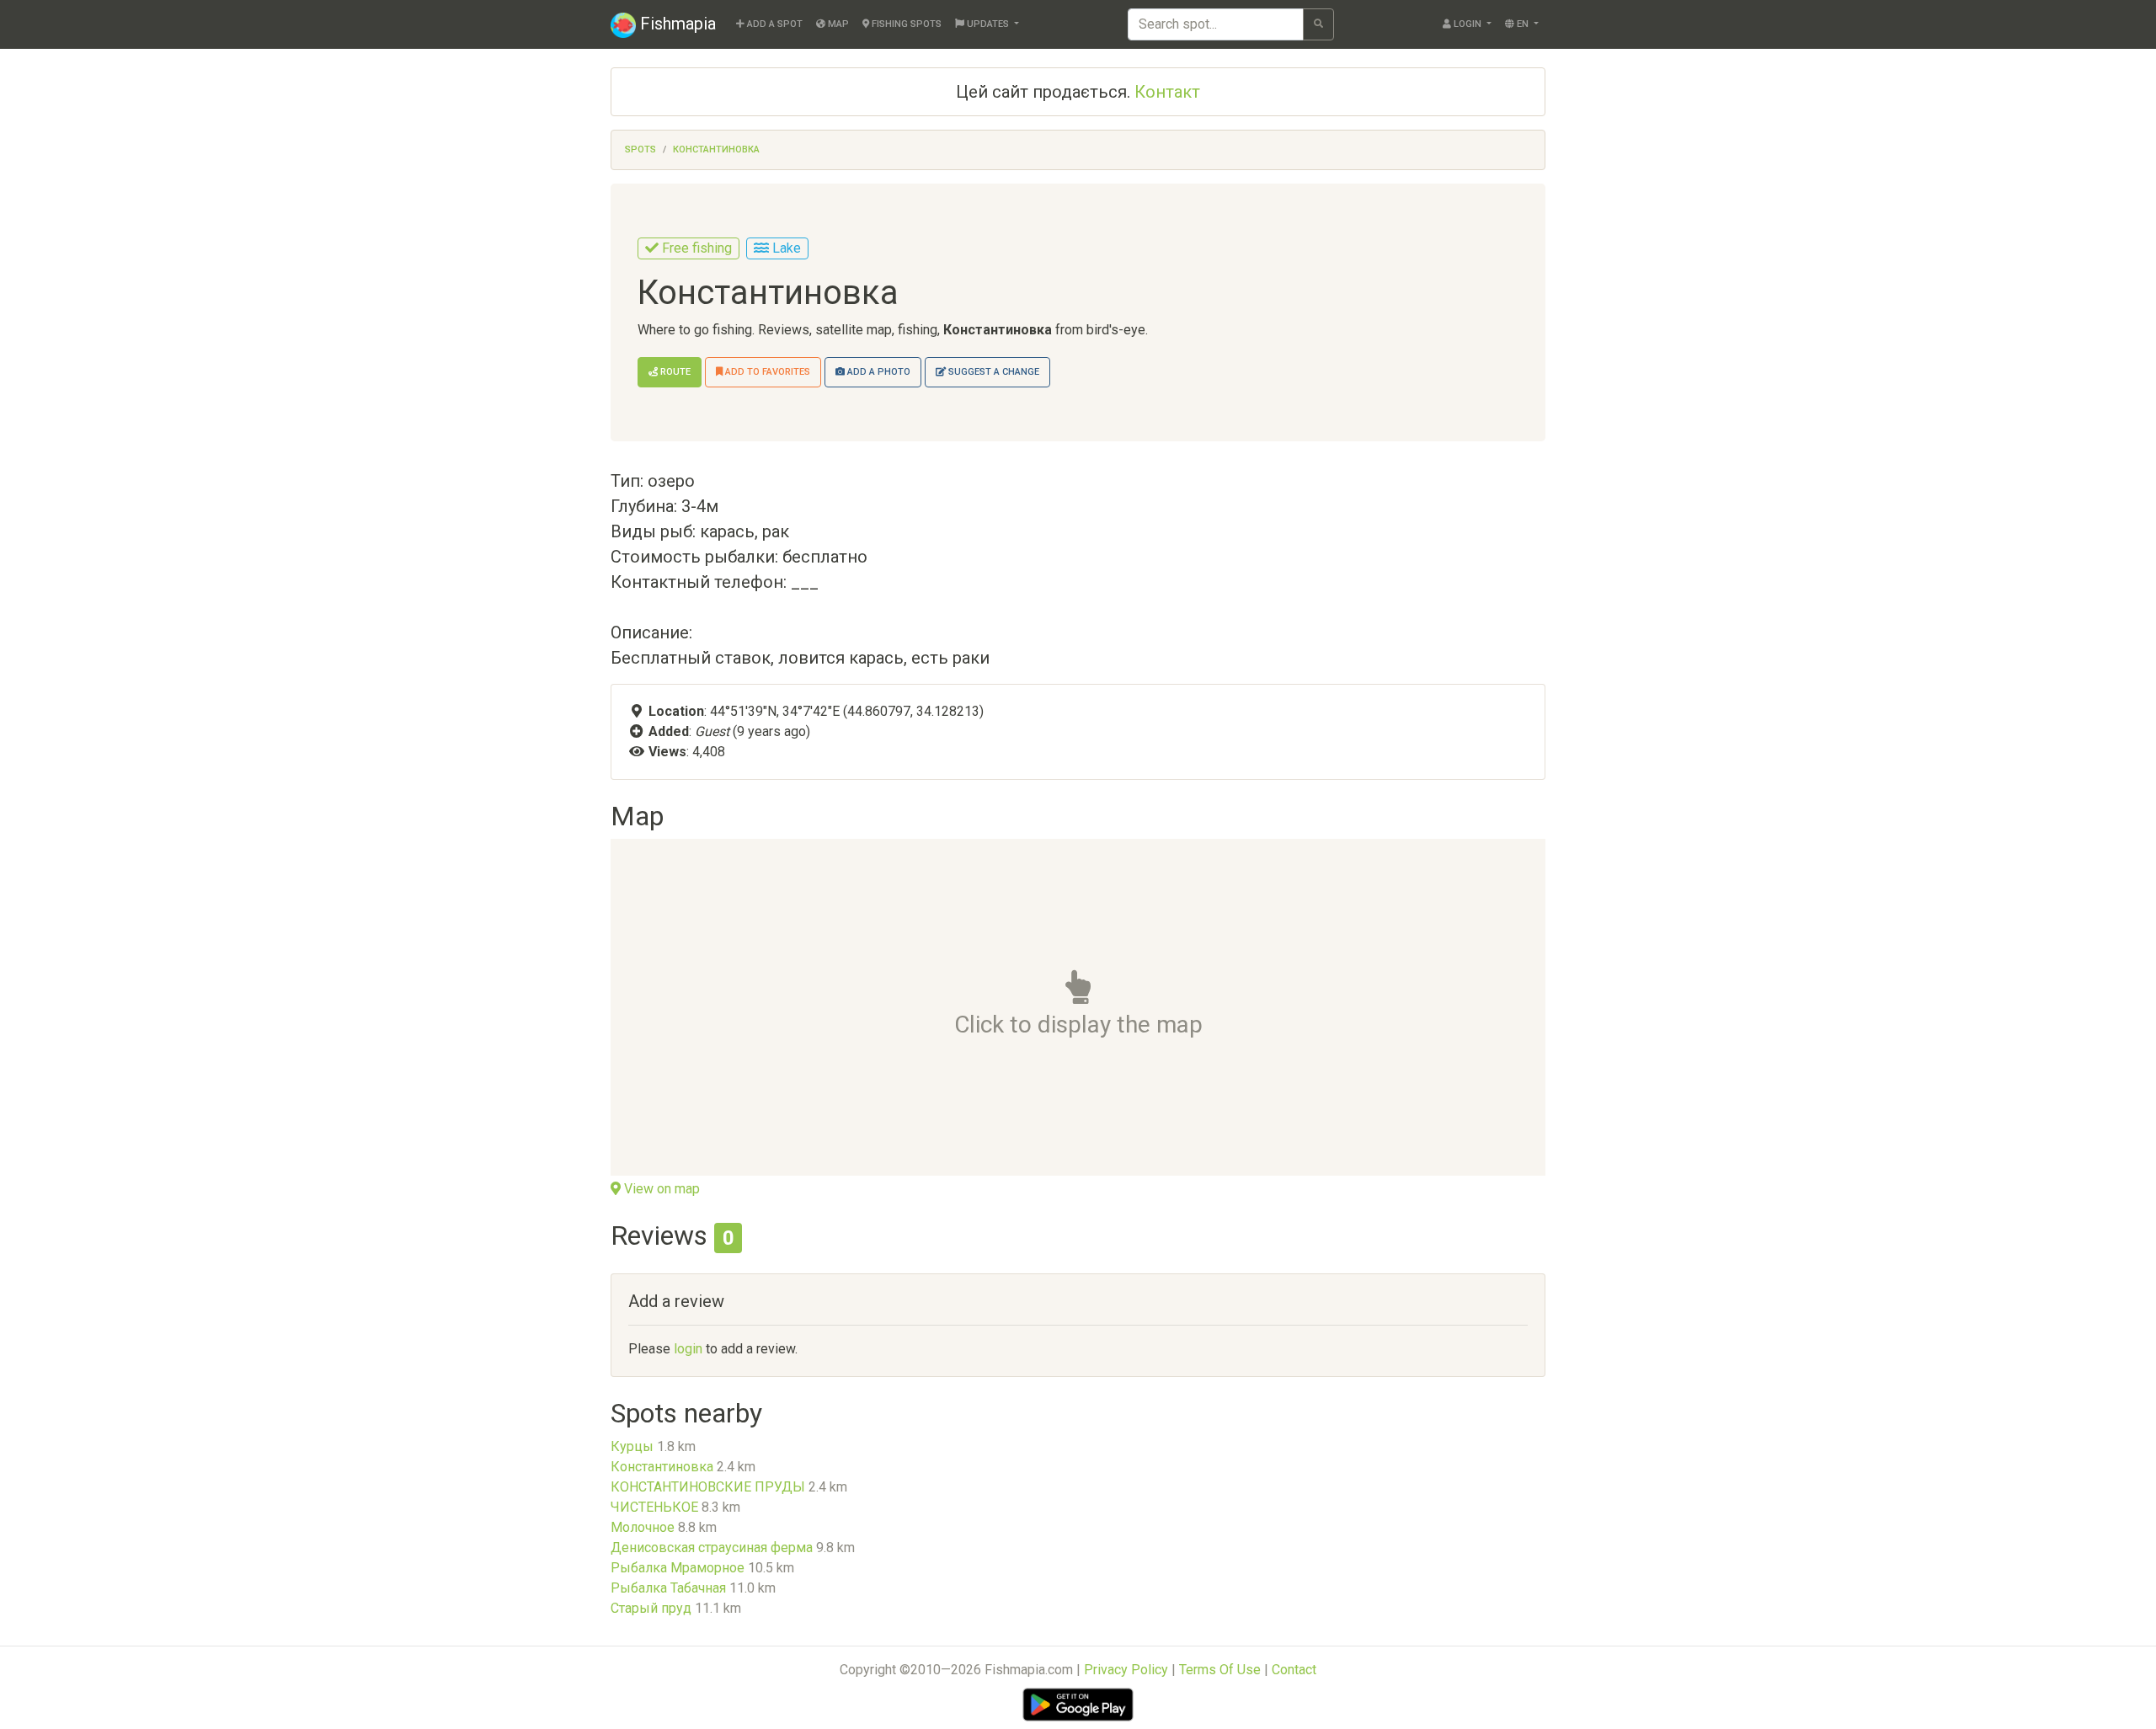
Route (674, 372)
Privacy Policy (1126, 1670)
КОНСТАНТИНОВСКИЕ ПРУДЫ (708, 1487)
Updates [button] (988, 24)
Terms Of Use (1220, 1670)
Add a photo (878, 372)
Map (837, 24)
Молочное (643, 1527)
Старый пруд (651, 1608)
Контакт (1167, 92)
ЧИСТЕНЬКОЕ (654, 1507)
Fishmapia (676, 24)
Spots (640, 149)
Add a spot (774, 24)
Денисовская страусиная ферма (712, 1548)
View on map (660, 1189)
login (688, 1349)
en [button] (1523, 24)
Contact (1294, 1670)
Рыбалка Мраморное (678, 1568)
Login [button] (1468, 24)
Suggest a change (993, 372)
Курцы (632, 1446)
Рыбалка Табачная (668, 1588)
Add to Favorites (766, 372)
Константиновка (716, 149)
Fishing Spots (905, 24)
